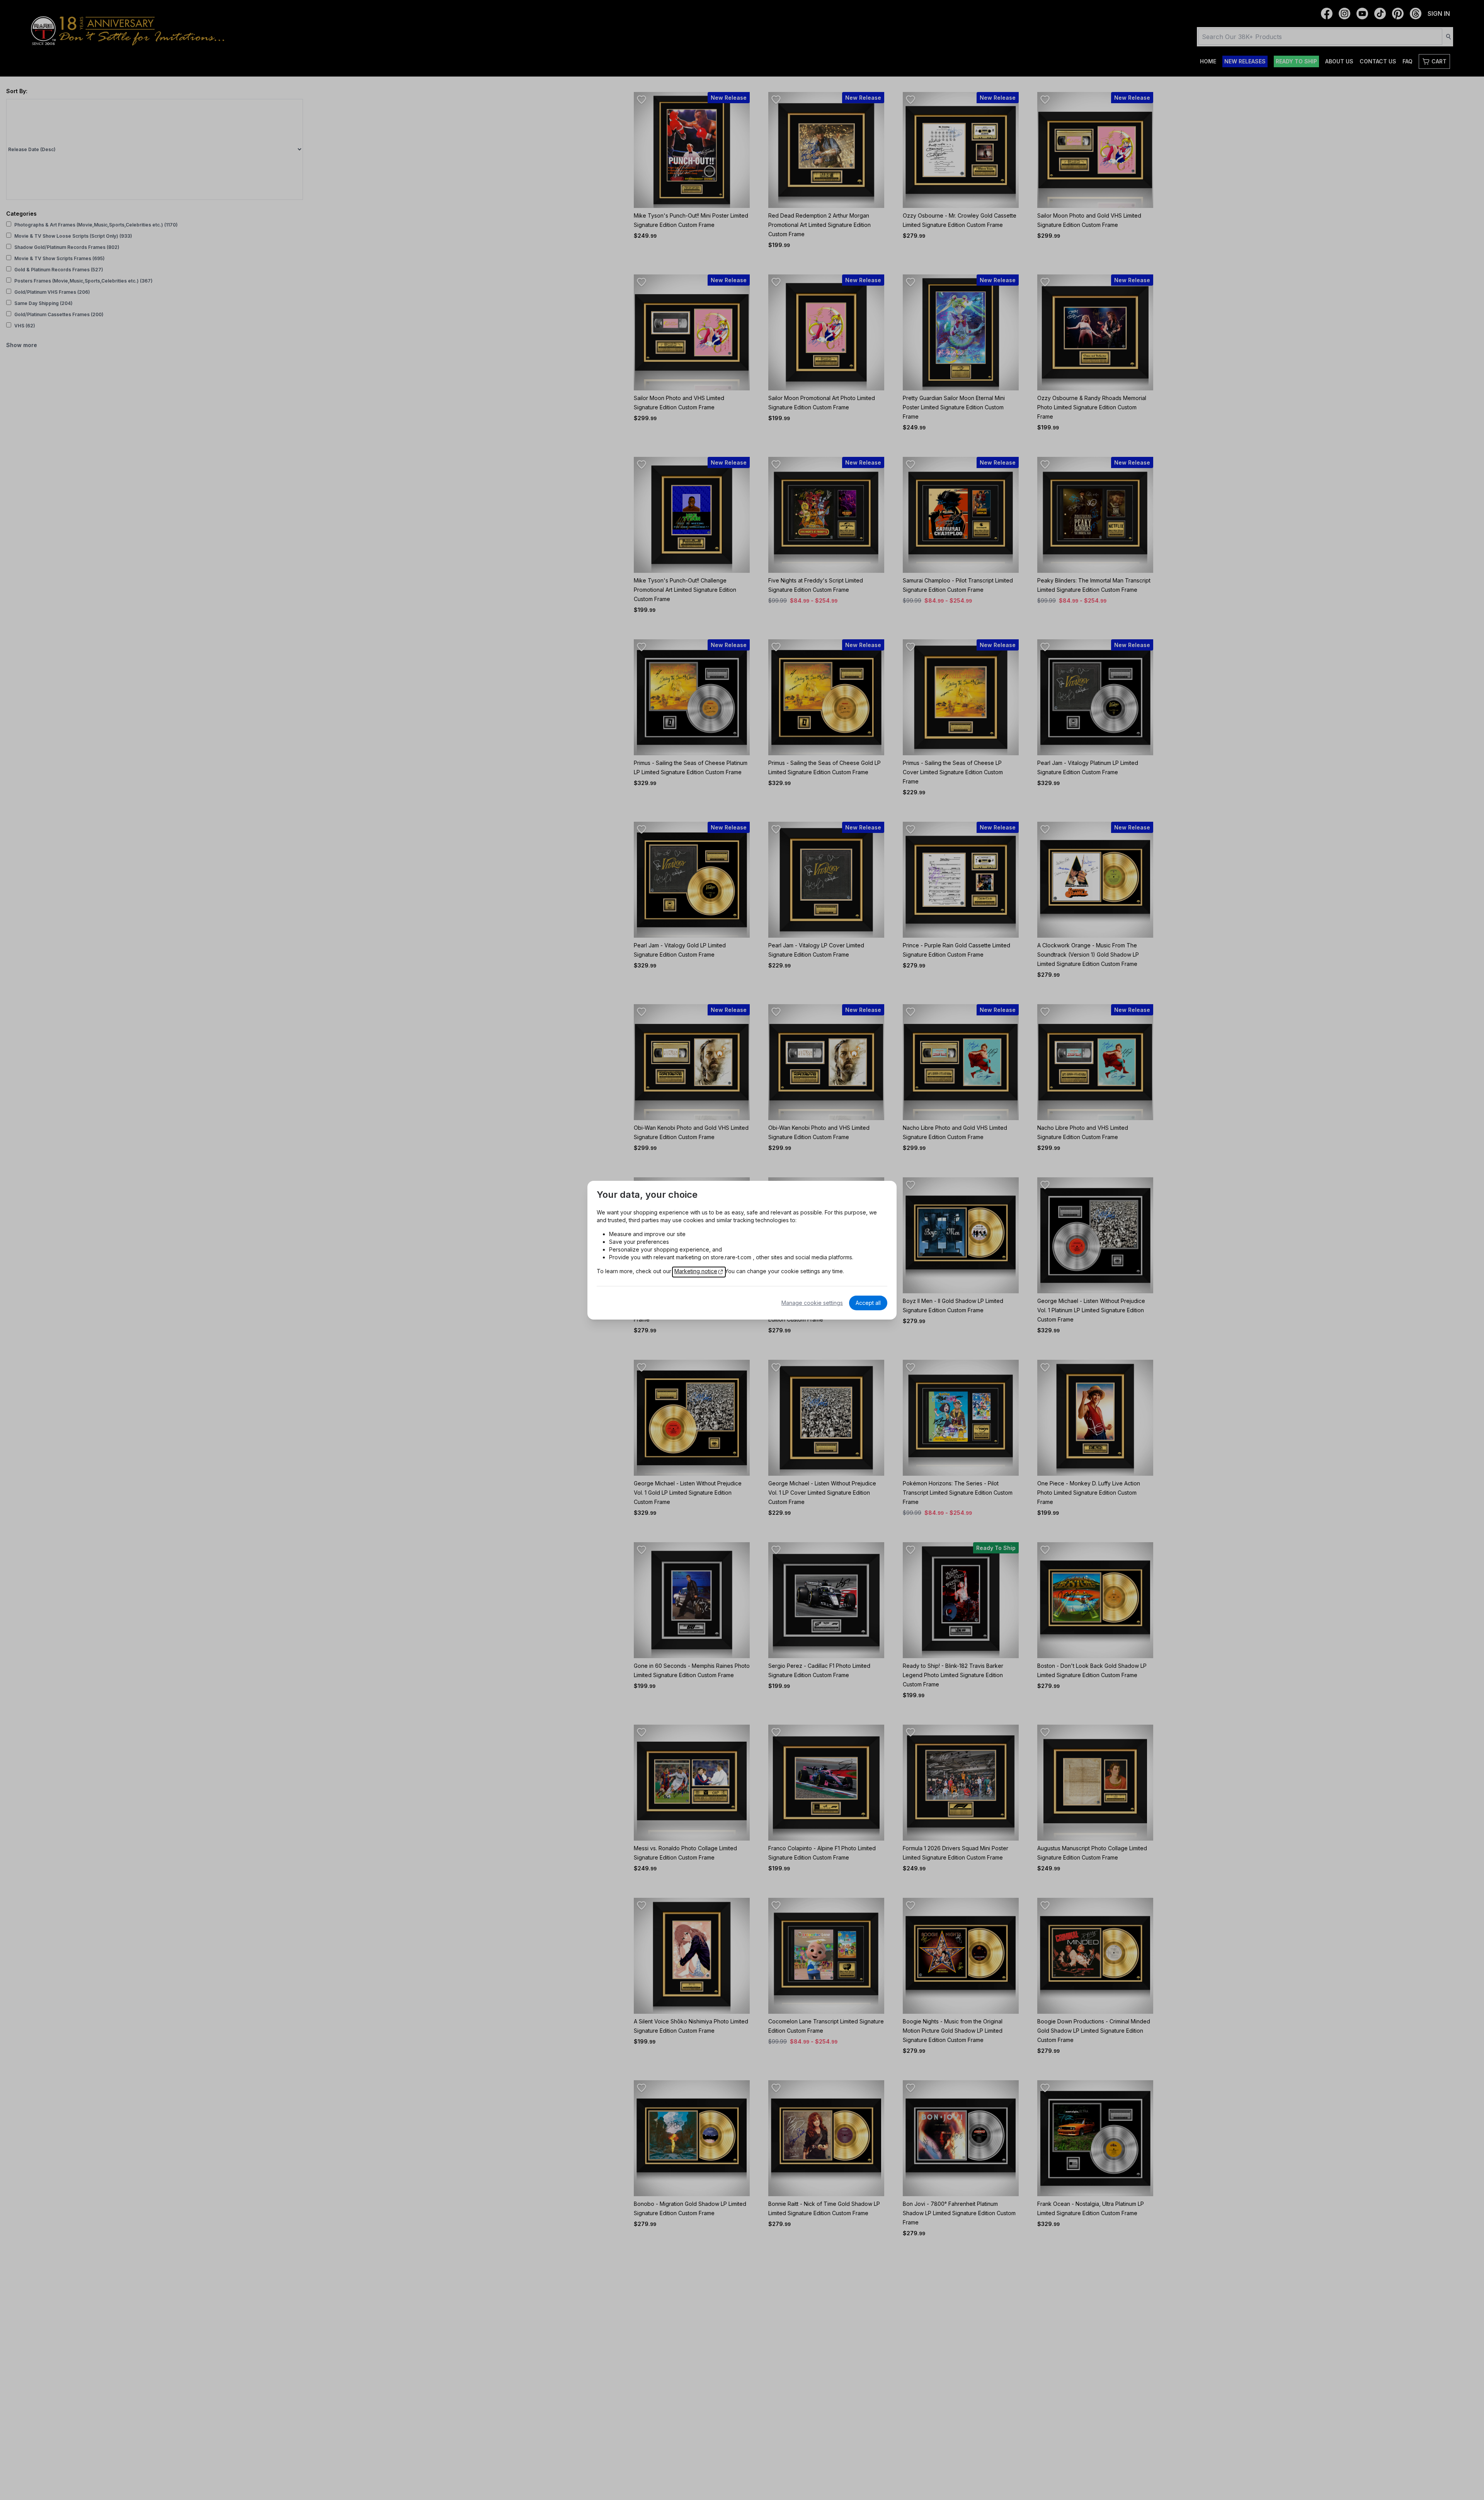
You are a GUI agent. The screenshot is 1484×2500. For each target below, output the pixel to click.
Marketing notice (696, 1271)
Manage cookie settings (812, 1303)
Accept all (868, 1303)
